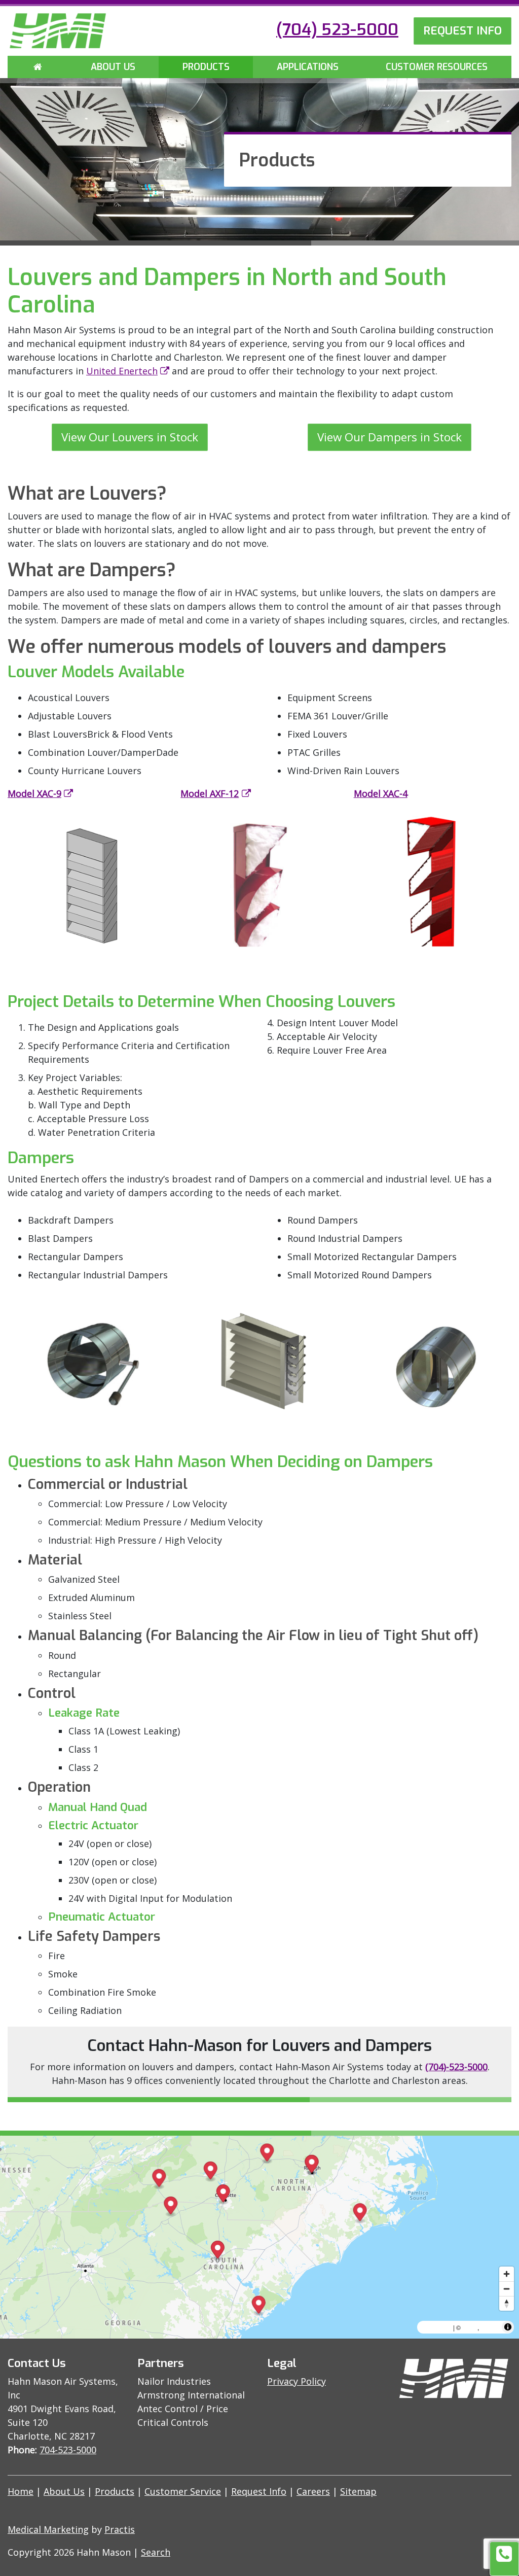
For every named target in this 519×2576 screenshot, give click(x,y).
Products (206, 67)
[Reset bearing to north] (507, 2303)
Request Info (259, 2491)
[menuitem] (38, 67)
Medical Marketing (48, 2529)
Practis (120, 2529)
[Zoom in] (507, 2274)
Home (21, 2491)
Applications (308, 67)
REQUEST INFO (462, 30)
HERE (490, 2327)
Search (156, 2552)
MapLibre (436, 2327)
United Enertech (122, 371)
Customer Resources (437, 67)
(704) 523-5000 (337, 29)
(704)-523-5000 (456, 2067)
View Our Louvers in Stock (130, 437)
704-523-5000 (68, 2450)
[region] (259, 2237)
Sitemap (358, 2491)
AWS (470, 2327)
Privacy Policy (296, 2381)
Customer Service (183, 2491)
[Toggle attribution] (508, 2327)
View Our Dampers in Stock (390, 437)
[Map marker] (211, 2172)
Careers (313, 2491)
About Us (113, 67)
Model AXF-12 (210, 793)
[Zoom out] (507, 2289)
